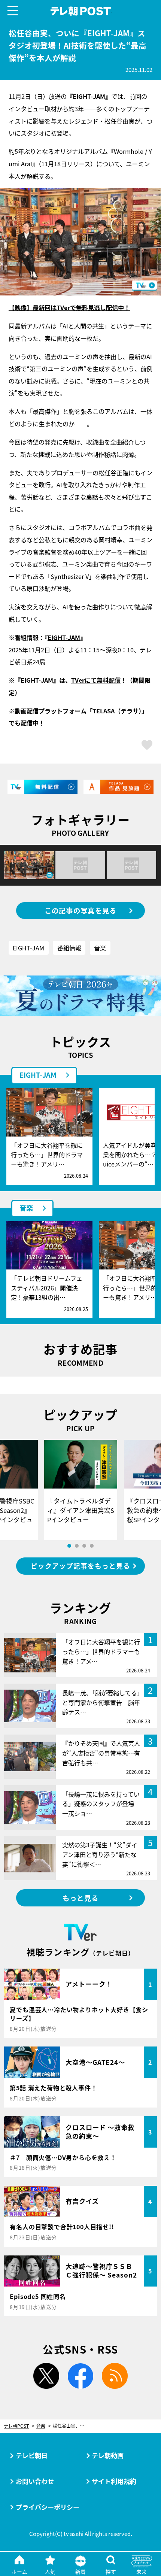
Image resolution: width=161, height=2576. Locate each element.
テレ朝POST (80, 11)
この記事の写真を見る (81, 910)
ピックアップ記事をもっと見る (80, 1566)
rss (115, 2376)
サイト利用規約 (114, 2481)
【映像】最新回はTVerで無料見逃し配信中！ (69, 307)
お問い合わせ (35, 2481)
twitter (46, 2376)
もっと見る (80, 1898)
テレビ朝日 (32, 2455)
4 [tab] (92, 1546)
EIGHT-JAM (64, 637)
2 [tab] (77, 1546)
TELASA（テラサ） (117, 711)
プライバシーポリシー (48, 2507)
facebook (81, 2376)
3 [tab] (84, 1546)
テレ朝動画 (108, 2455)
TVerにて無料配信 (96, 680)
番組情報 (69, 948)
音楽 (100, 948)
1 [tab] (69, 1546)
